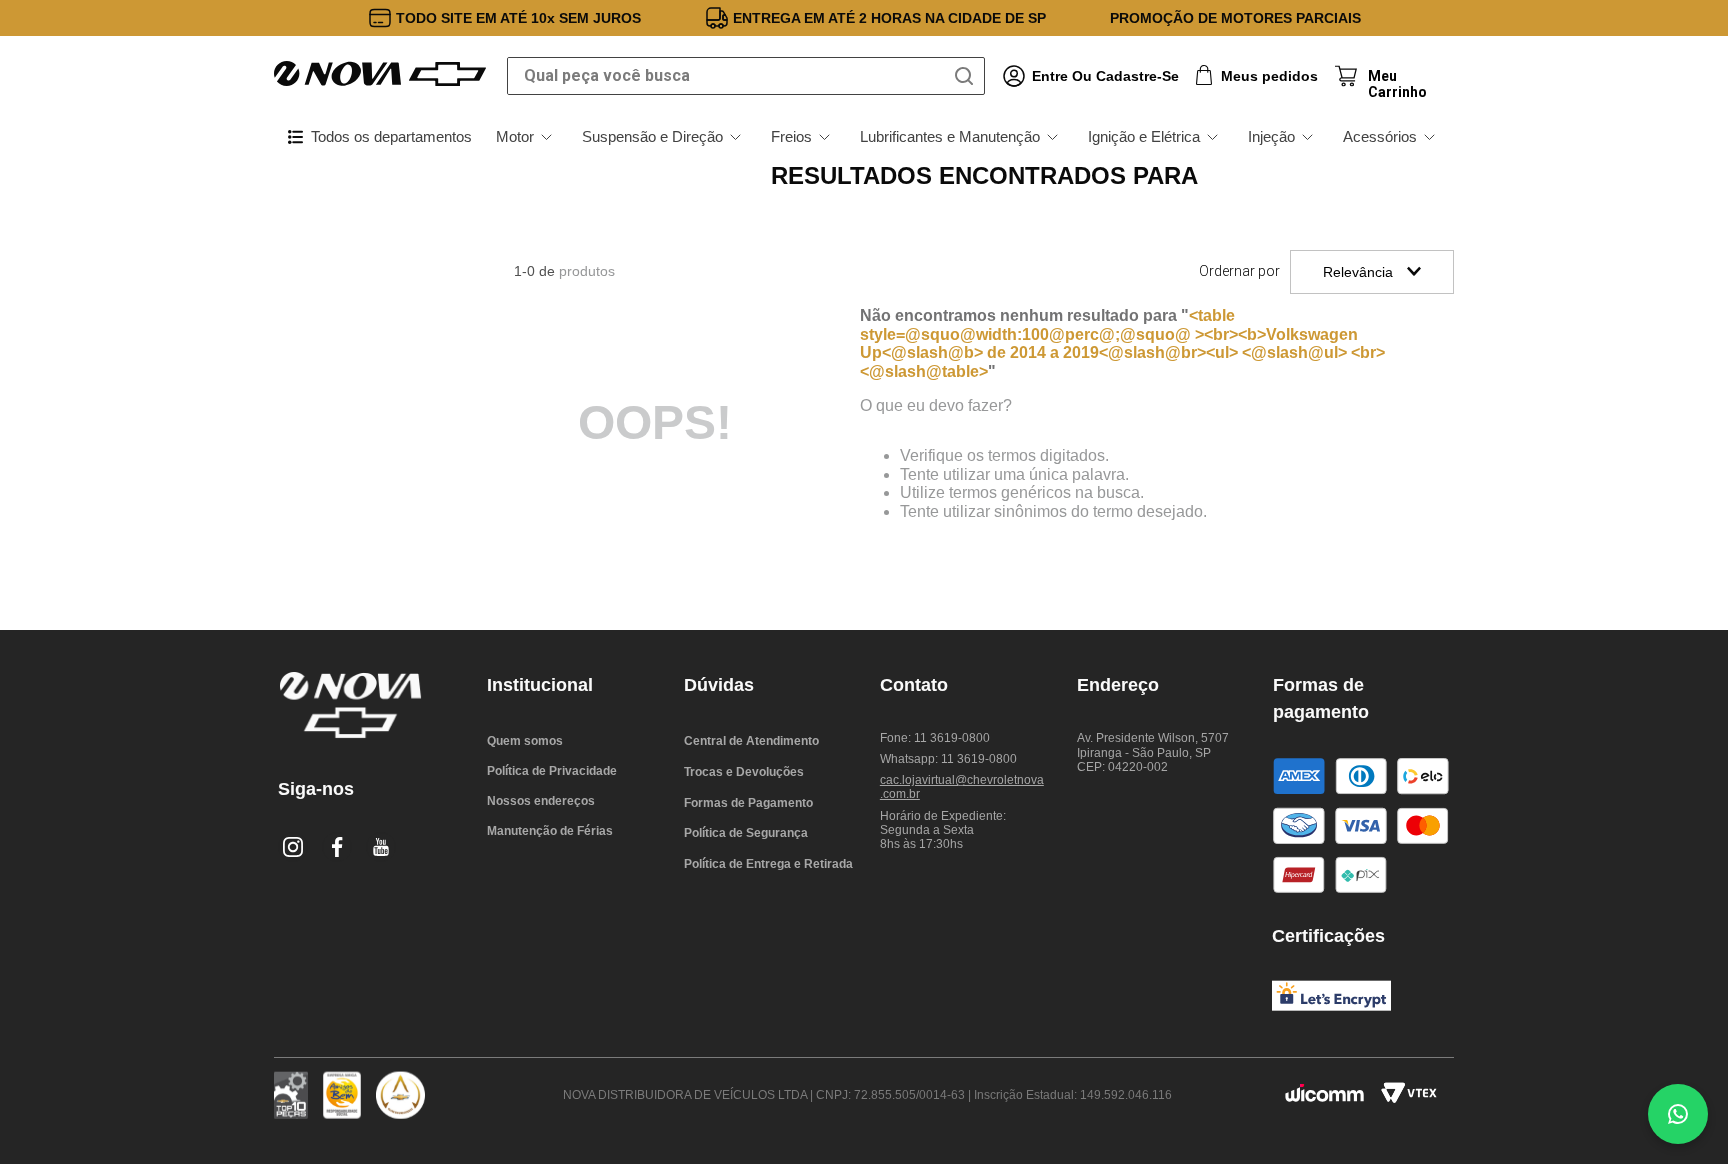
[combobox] (746, 76)
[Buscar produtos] (968, 76)
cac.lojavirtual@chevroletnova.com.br (962, 787)
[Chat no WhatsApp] (1678, 1114)
